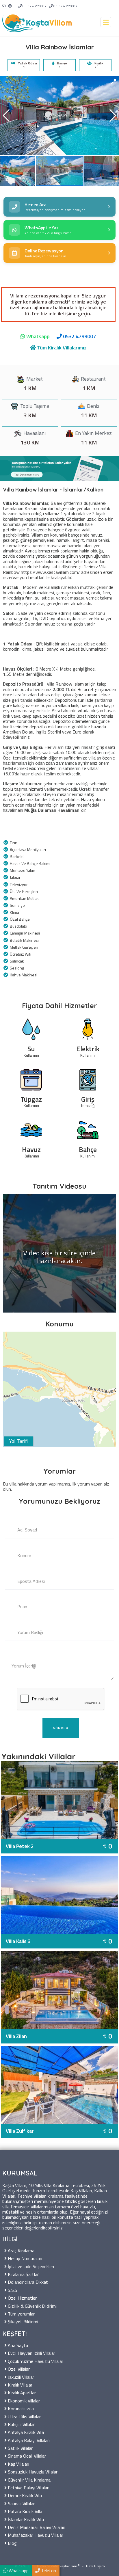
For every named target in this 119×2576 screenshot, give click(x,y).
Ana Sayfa (17, 2345)
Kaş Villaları (18, 2464)
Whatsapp (37, 336)
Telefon (48, 2571)
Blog (12, 2543)
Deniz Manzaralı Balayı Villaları (36, 2527)
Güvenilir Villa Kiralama (29, 2479)
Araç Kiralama (21, 2250)
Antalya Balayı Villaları (28, 2440)
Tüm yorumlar (21, 2313)
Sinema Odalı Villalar (26, 2455)
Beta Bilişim (95, 2566)
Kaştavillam (68, 2566)
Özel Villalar (18, 2369)
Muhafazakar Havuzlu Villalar (35, 2535)
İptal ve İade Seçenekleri (30, 2266)
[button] (113, 82)
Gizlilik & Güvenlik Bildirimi (32, 2306)
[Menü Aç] (106, 22)
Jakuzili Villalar (20, 2377)
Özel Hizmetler (22, 2297)
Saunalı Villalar (21, 2503)
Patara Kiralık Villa (24, 2511)
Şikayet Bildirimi (22, 2321)
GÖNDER (61, 1728)
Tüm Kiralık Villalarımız (61, 348)
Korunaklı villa (20, 2408)
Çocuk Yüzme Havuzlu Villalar (35, 2361)
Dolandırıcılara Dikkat (27, 2282)
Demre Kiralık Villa (24, 2495)
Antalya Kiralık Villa (25, 2432)
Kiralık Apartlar (21, 2392)
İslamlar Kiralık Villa (25, 2519)
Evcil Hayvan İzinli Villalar (31, 2353)
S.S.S (12, 2290)
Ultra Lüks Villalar (24, 2416)
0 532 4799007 (35, 6)
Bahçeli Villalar (21, 2424)
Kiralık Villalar (19, 2384)
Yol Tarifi (19, 1441)
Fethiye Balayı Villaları (28, 2487)
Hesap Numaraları (24, 2258)
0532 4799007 (79, 336)
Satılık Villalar (20, 2448)
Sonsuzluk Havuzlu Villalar (32, 2471)
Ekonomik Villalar (23, 2400)
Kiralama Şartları (23, 2274)
